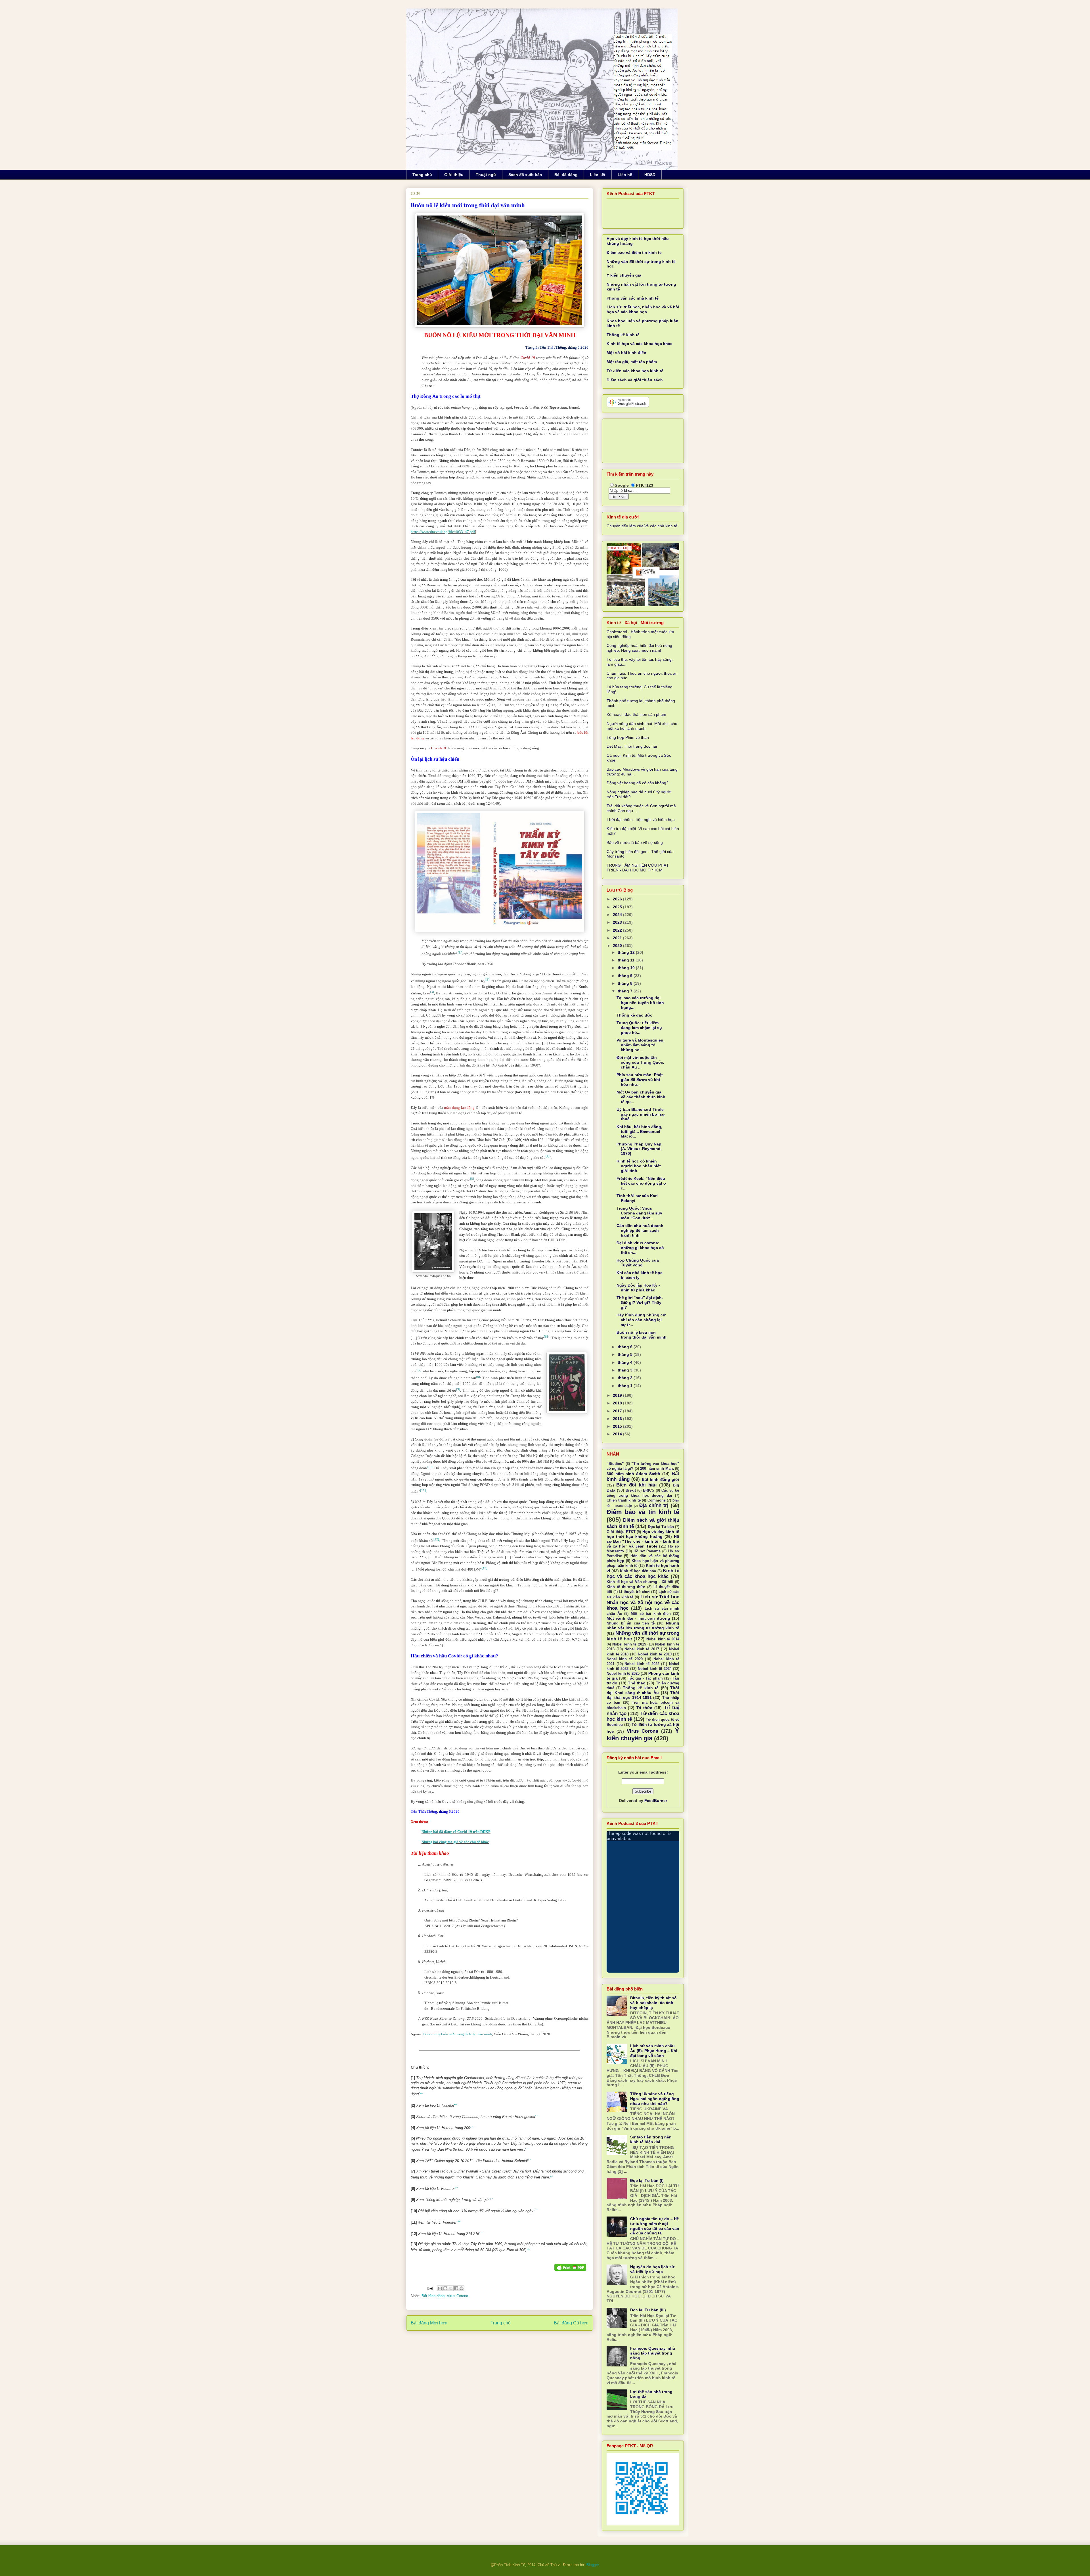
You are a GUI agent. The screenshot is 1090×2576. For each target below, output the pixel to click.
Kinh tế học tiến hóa (638, 1571)
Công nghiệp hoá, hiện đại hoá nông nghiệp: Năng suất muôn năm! (639, 648)
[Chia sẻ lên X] (451, 2288)
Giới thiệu (454, 175)
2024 (618, 915)
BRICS (649, 1490)
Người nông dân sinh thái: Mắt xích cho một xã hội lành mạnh (642, 726)
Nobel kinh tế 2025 (623, 1674)
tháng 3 (626, 1370)
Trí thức (644, 1708)
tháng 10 (627, 968)
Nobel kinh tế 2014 (663, 1639)
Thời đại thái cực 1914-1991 (643, 1695)
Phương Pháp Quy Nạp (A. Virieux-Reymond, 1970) (639, 1149)
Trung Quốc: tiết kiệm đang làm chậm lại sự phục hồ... (639, 1028)
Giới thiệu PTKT (621, 1532)
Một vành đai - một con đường (638, 1618)
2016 (618, 1419)
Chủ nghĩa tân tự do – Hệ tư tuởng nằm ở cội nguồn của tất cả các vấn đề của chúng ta (655, 2226)
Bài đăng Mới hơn (429, 2323)
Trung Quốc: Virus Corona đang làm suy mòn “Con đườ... (639, 1213)
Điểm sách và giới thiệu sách (635, 380)
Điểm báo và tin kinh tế (643, 1512)
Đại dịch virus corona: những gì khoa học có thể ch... (640, 1248)
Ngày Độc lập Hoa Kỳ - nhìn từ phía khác (638, 1288)
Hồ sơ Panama (647, 1551)
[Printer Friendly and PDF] (570, 2268)
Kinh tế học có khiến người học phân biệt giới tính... (639, 1166)
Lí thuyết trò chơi (634, 1592)
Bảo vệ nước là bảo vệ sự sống (635, 842)
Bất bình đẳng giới (661, 1479)
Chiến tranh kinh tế (624, 1500)
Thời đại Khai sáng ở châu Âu (643, 1690)
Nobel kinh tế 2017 (642, 1649)
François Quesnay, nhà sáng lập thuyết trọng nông (653, 2353)
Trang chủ (422, 175)
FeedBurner (656, 1801)
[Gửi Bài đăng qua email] (430, 2288)
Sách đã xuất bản (525, 175)
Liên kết (598, 175)
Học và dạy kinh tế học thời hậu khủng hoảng (643, 1534)
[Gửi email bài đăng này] (440, 2288)
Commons (657, 1500)
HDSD (650, 175)
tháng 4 (626, 1362)
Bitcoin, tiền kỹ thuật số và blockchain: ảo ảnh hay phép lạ (653, 2003)
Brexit (631, 1490)
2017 (618, 1411)
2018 (618, 1403)
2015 (618, 1426)
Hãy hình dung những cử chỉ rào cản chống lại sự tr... (641, 1320)
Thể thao (637, 1683)
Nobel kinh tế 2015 (629, 1644)
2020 (618, 946)
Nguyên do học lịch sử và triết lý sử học (652, 2269)
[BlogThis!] (445, 2288)
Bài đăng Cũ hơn (571, 2323)
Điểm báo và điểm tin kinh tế (634, 252)
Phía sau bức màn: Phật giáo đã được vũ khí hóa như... (640, 1080)
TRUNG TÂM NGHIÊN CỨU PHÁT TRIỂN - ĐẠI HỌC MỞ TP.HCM (638, 868)
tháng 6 (626, 1347)
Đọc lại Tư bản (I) (647, 2180)
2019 (618, 1395)
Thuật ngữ (486, 175)
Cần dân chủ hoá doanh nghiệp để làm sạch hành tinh (640, 1230)
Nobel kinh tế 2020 (625, 1659)
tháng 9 (626, 976)
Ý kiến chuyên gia (624, 275)
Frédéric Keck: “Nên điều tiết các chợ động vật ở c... (641, 1183)
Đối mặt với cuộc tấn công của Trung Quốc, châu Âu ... (640, 1062)
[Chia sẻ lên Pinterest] (462, 2288)
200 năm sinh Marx (657, 1469)
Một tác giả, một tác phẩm (632, 362)
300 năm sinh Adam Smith (633, 1474)
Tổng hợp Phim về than (628, 737)
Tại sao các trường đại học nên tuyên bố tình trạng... (640, 1003)
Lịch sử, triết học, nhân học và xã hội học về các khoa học (643, 309)
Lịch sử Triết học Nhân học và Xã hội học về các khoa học (643, 1602)
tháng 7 (626, 991)
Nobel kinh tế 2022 (642, 1664)
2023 (618, 922)
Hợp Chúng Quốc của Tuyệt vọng (638, 1263)
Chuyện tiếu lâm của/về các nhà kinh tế (642, 526)
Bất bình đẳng (433, 2296)
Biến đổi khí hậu (636, 1485)
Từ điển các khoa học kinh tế (635, 371)
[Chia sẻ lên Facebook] (456, 2288)
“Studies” (615, 1464)
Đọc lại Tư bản (661, 1527)
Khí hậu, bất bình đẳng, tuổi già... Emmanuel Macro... (639, 1132)
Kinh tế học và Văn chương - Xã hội (640, 1582)
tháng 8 (626, 983)
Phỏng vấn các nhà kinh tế (633, 298)
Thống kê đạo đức (634, 1015)
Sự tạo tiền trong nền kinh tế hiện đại (651, 2139)
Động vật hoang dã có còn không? (638, 783)
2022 (618, 930)
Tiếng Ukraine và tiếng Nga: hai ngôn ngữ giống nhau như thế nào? (655, 2099)
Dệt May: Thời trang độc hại (632, 746)
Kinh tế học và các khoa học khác (640, 344)
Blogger (593, 2565)
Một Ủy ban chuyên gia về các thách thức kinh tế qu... (641, 1097)
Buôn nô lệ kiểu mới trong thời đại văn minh (458, 2034)
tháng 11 (627, 960)
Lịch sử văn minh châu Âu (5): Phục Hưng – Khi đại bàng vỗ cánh (654, 2051)
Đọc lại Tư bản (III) (648, 2310)
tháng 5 (626, 1354)
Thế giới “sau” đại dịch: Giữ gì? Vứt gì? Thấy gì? (640, 1302)
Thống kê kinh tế (623, 335)
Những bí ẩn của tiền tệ (631, 1623)
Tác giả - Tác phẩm (645, 1678)
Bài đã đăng (566, 175)
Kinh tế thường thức (626, 1587)
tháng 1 (626, 1386)
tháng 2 (626, 1378)
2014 (618, 1434)
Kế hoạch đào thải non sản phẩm (636, 714)
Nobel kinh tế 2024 (655, 1669)
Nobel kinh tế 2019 (655, 1654)
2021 (618, 938)
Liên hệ (625, 175)
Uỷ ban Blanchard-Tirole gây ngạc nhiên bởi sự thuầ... (641, 1114)
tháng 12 (627, 952)
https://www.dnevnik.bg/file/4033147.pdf (443, 532)
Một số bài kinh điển (626, 353)
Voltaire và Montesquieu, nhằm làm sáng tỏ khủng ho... (641, 1045)
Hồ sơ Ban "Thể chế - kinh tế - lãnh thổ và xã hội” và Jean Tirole (643, 1541)
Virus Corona (457, 2296)
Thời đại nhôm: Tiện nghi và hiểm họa (641, 819)
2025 (618, 907)
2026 (618, 899)
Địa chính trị (654, 1505)
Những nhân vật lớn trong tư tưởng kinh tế (643, 1625)
